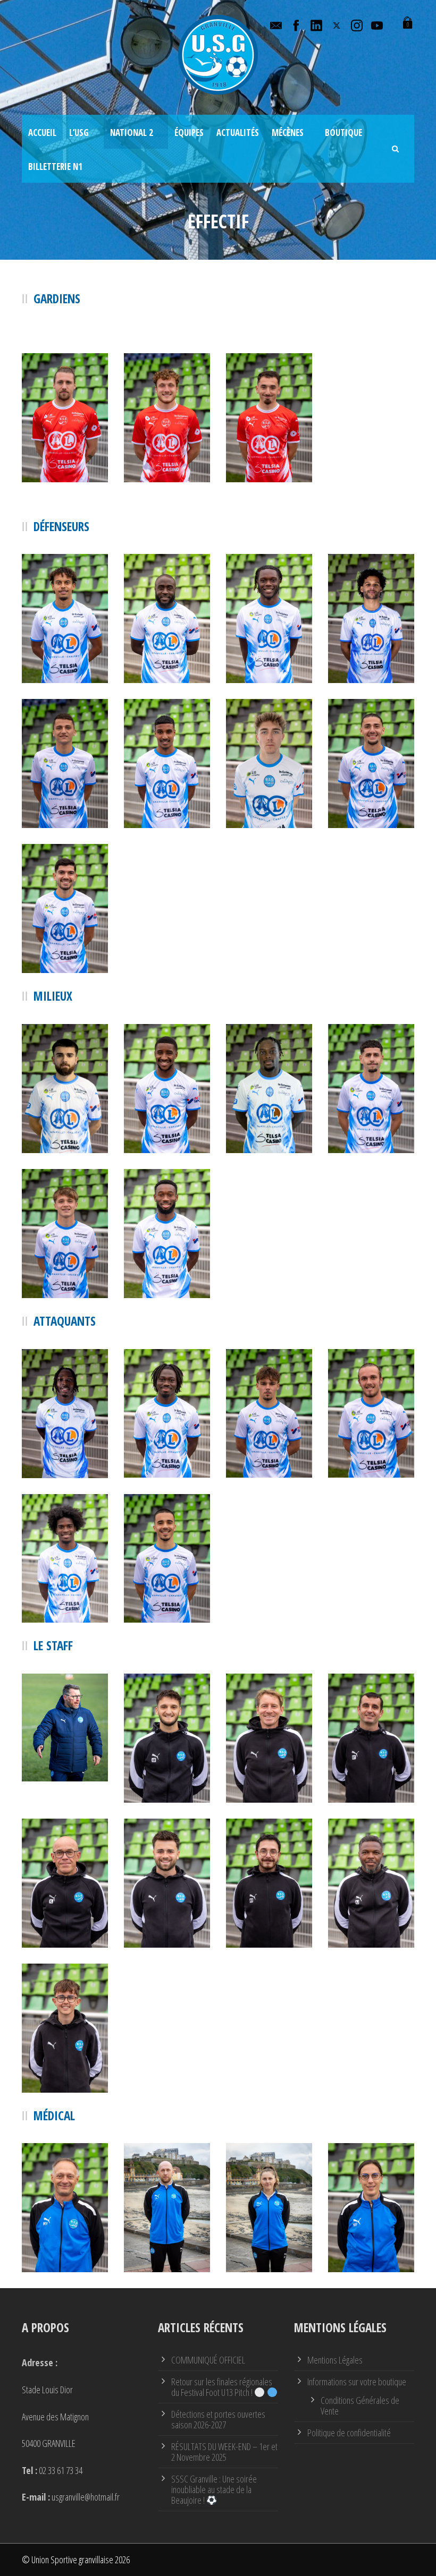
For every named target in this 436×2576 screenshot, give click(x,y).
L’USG (79, 133)
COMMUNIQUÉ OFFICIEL (208, 2360)
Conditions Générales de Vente (360, 2406)
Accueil (42, 133)
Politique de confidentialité (349, 2433)
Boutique (343, 133)
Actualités (238, 133)
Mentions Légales (335, 2360)
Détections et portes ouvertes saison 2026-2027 (218, 2419)
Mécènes (288, 133)
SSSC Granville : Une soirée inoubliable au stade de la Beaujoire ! (214, 2489)
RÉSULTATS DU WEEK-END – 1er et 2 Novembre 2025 (224, 2452)
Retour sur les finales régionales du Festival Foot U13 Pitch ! (222, 2387)
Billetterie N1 (55, 167)
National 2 (132, 133)
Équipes (189, 133)
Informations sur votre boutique (357, 2382)
